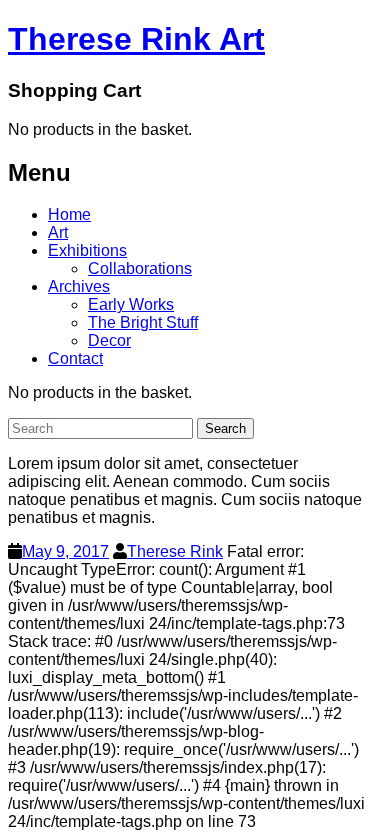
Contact (75, 358)
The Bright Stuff (143, 322)
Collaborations (140, 268)
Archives (79, 286)
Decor (109, 340)
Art (58, 232)
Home (69, 214)
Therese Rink (175, 551)
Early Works (131, 304)
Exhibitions (87, 250)
